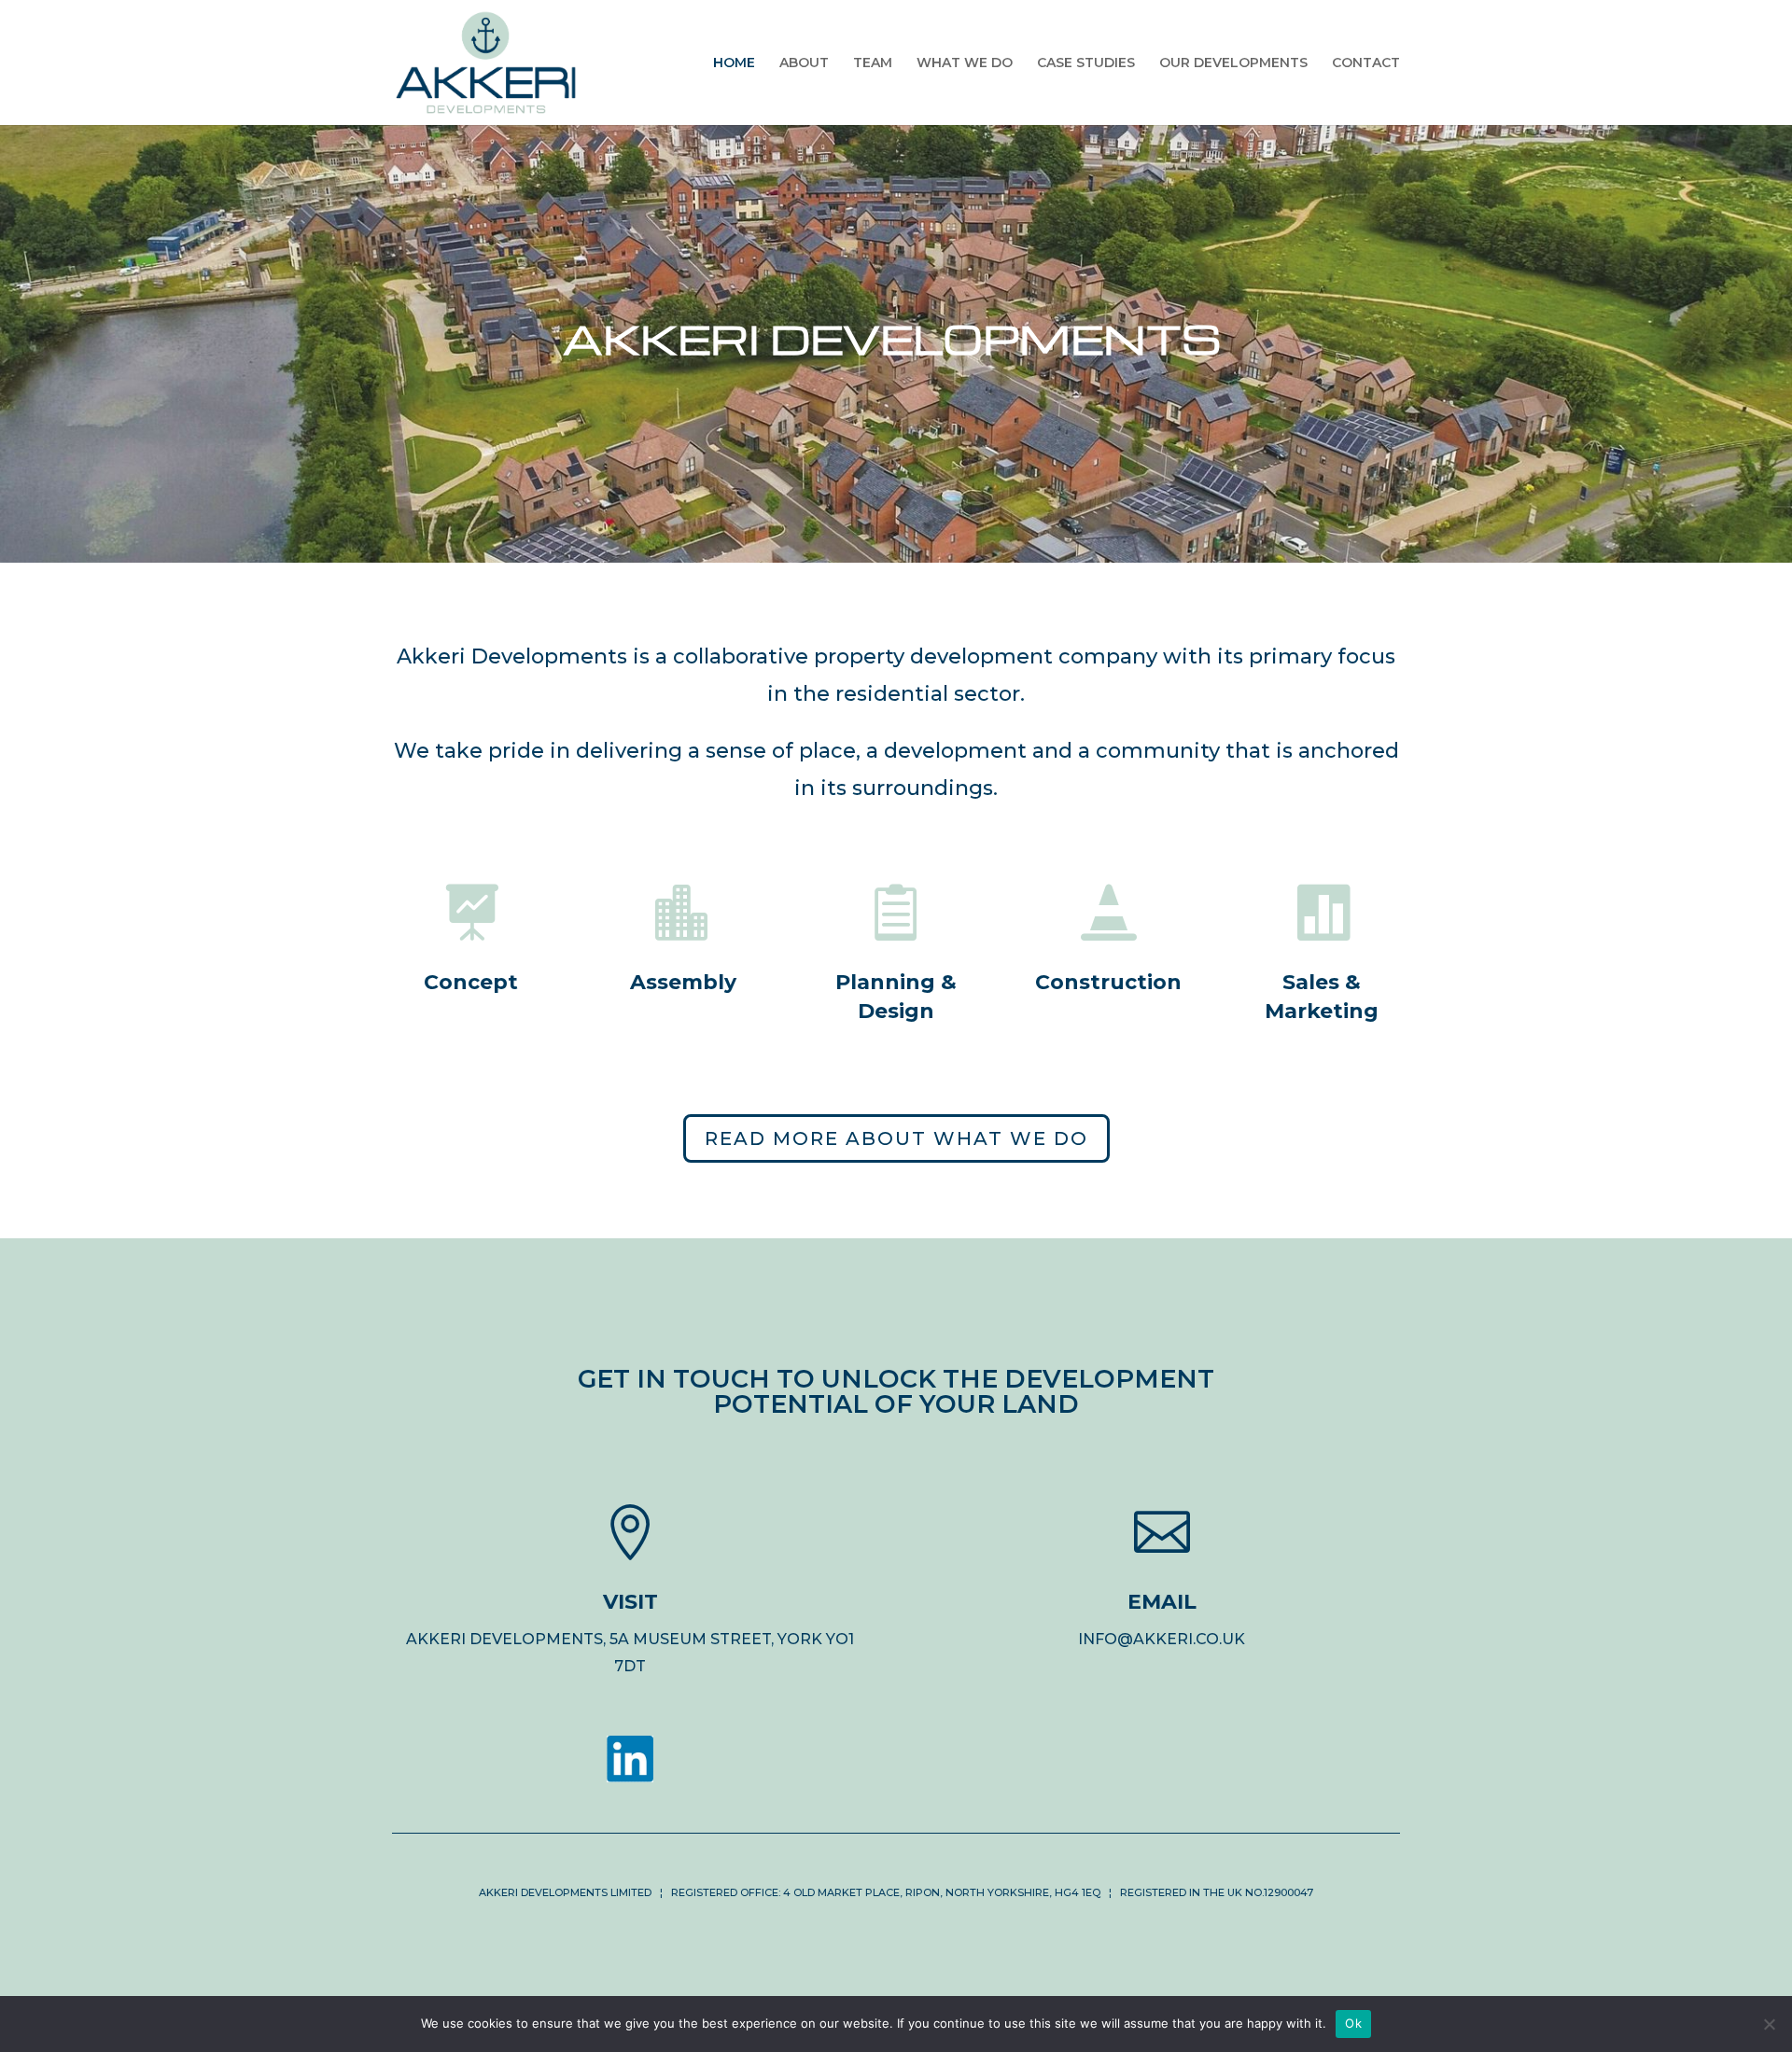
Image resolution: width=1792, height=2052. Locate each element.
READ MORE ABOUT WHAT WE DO (896, 1138)
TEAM (873, 63)
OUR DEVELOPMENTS (1233, 63)
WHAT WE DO (965, 63)
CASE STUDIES (1086, 63)
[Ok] (1769, 2024)
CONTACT (1366, 63)
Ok (1353, 2023)
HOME (734, 63)
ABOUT (804, 63)
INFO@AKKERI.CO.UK (1162, 1639)
